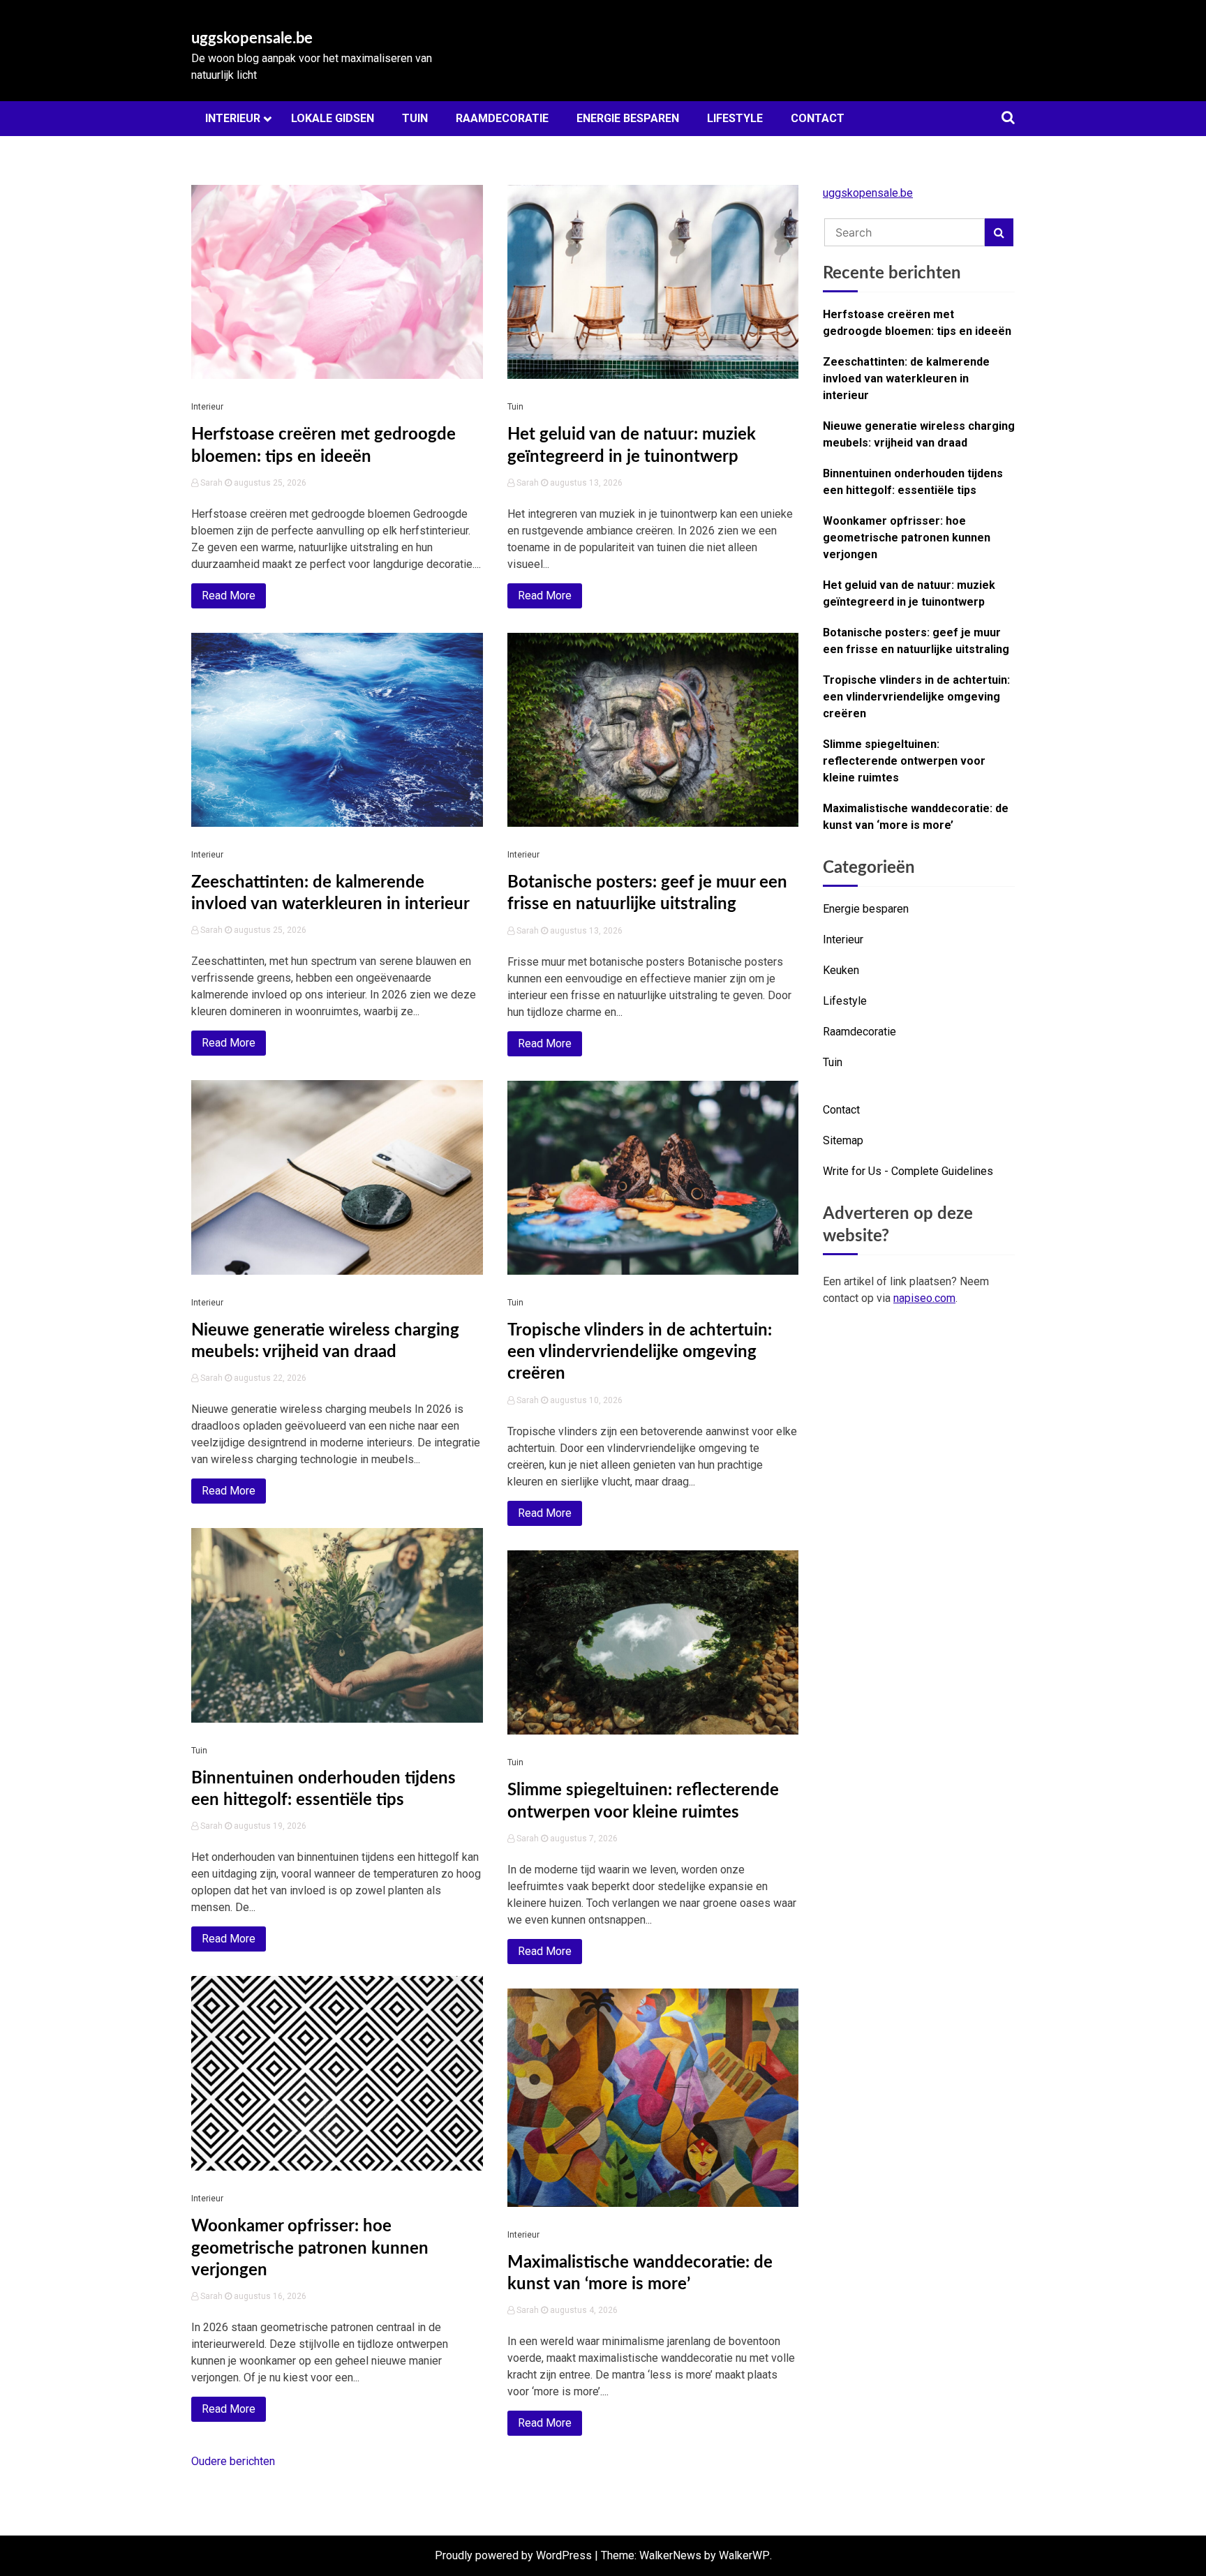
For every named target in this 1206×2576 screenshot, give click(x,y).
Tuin (415, 118)
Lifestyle (735, 118)
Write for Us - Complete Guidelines (908, 1171)
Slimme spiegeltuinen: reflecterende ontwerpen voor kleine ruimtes (904, 761)
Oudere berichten (233, 2461)
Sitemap (843, 1140)
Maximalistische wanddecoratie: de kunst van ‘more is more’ (916, 817)
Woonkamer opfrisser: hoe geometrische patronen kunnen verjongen (310, 2248)
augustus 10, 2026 (585, 1400)
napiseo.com (924, 1298)
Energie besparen (628, 118)
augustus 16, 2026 (269, 2296)
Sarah (211, 483)
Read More (229, 596)
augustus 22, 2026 (269, 1378)
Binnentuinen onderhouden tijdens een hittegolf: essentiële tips (913, 482)
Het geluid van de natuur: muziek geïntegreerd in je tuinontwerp (909, 593)
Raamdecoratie (502, 118)
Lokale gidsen (333, 118)
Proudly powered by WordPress (513, 2555)
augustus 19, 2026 (269, 1826)
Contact (818, 118)
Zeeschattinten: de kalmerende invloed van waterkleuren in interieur (906, 379)
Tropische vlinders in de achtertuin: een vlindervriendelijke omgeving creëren (640, 1352)
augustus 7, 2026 (583, 1839)
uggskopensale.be (252, 38)
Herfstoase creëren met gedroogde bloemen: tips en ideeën (917, 323)
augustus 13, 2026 (585, 483)
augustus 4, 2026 (583, 2310)
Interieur (233, 118)
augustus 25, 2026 (269, 483)
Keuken (841, 970)
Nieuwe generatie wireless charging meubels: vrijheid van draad (919, 434)
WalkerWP (744, 2555)
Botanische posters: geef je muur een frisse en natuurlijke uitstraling (916, 641)
